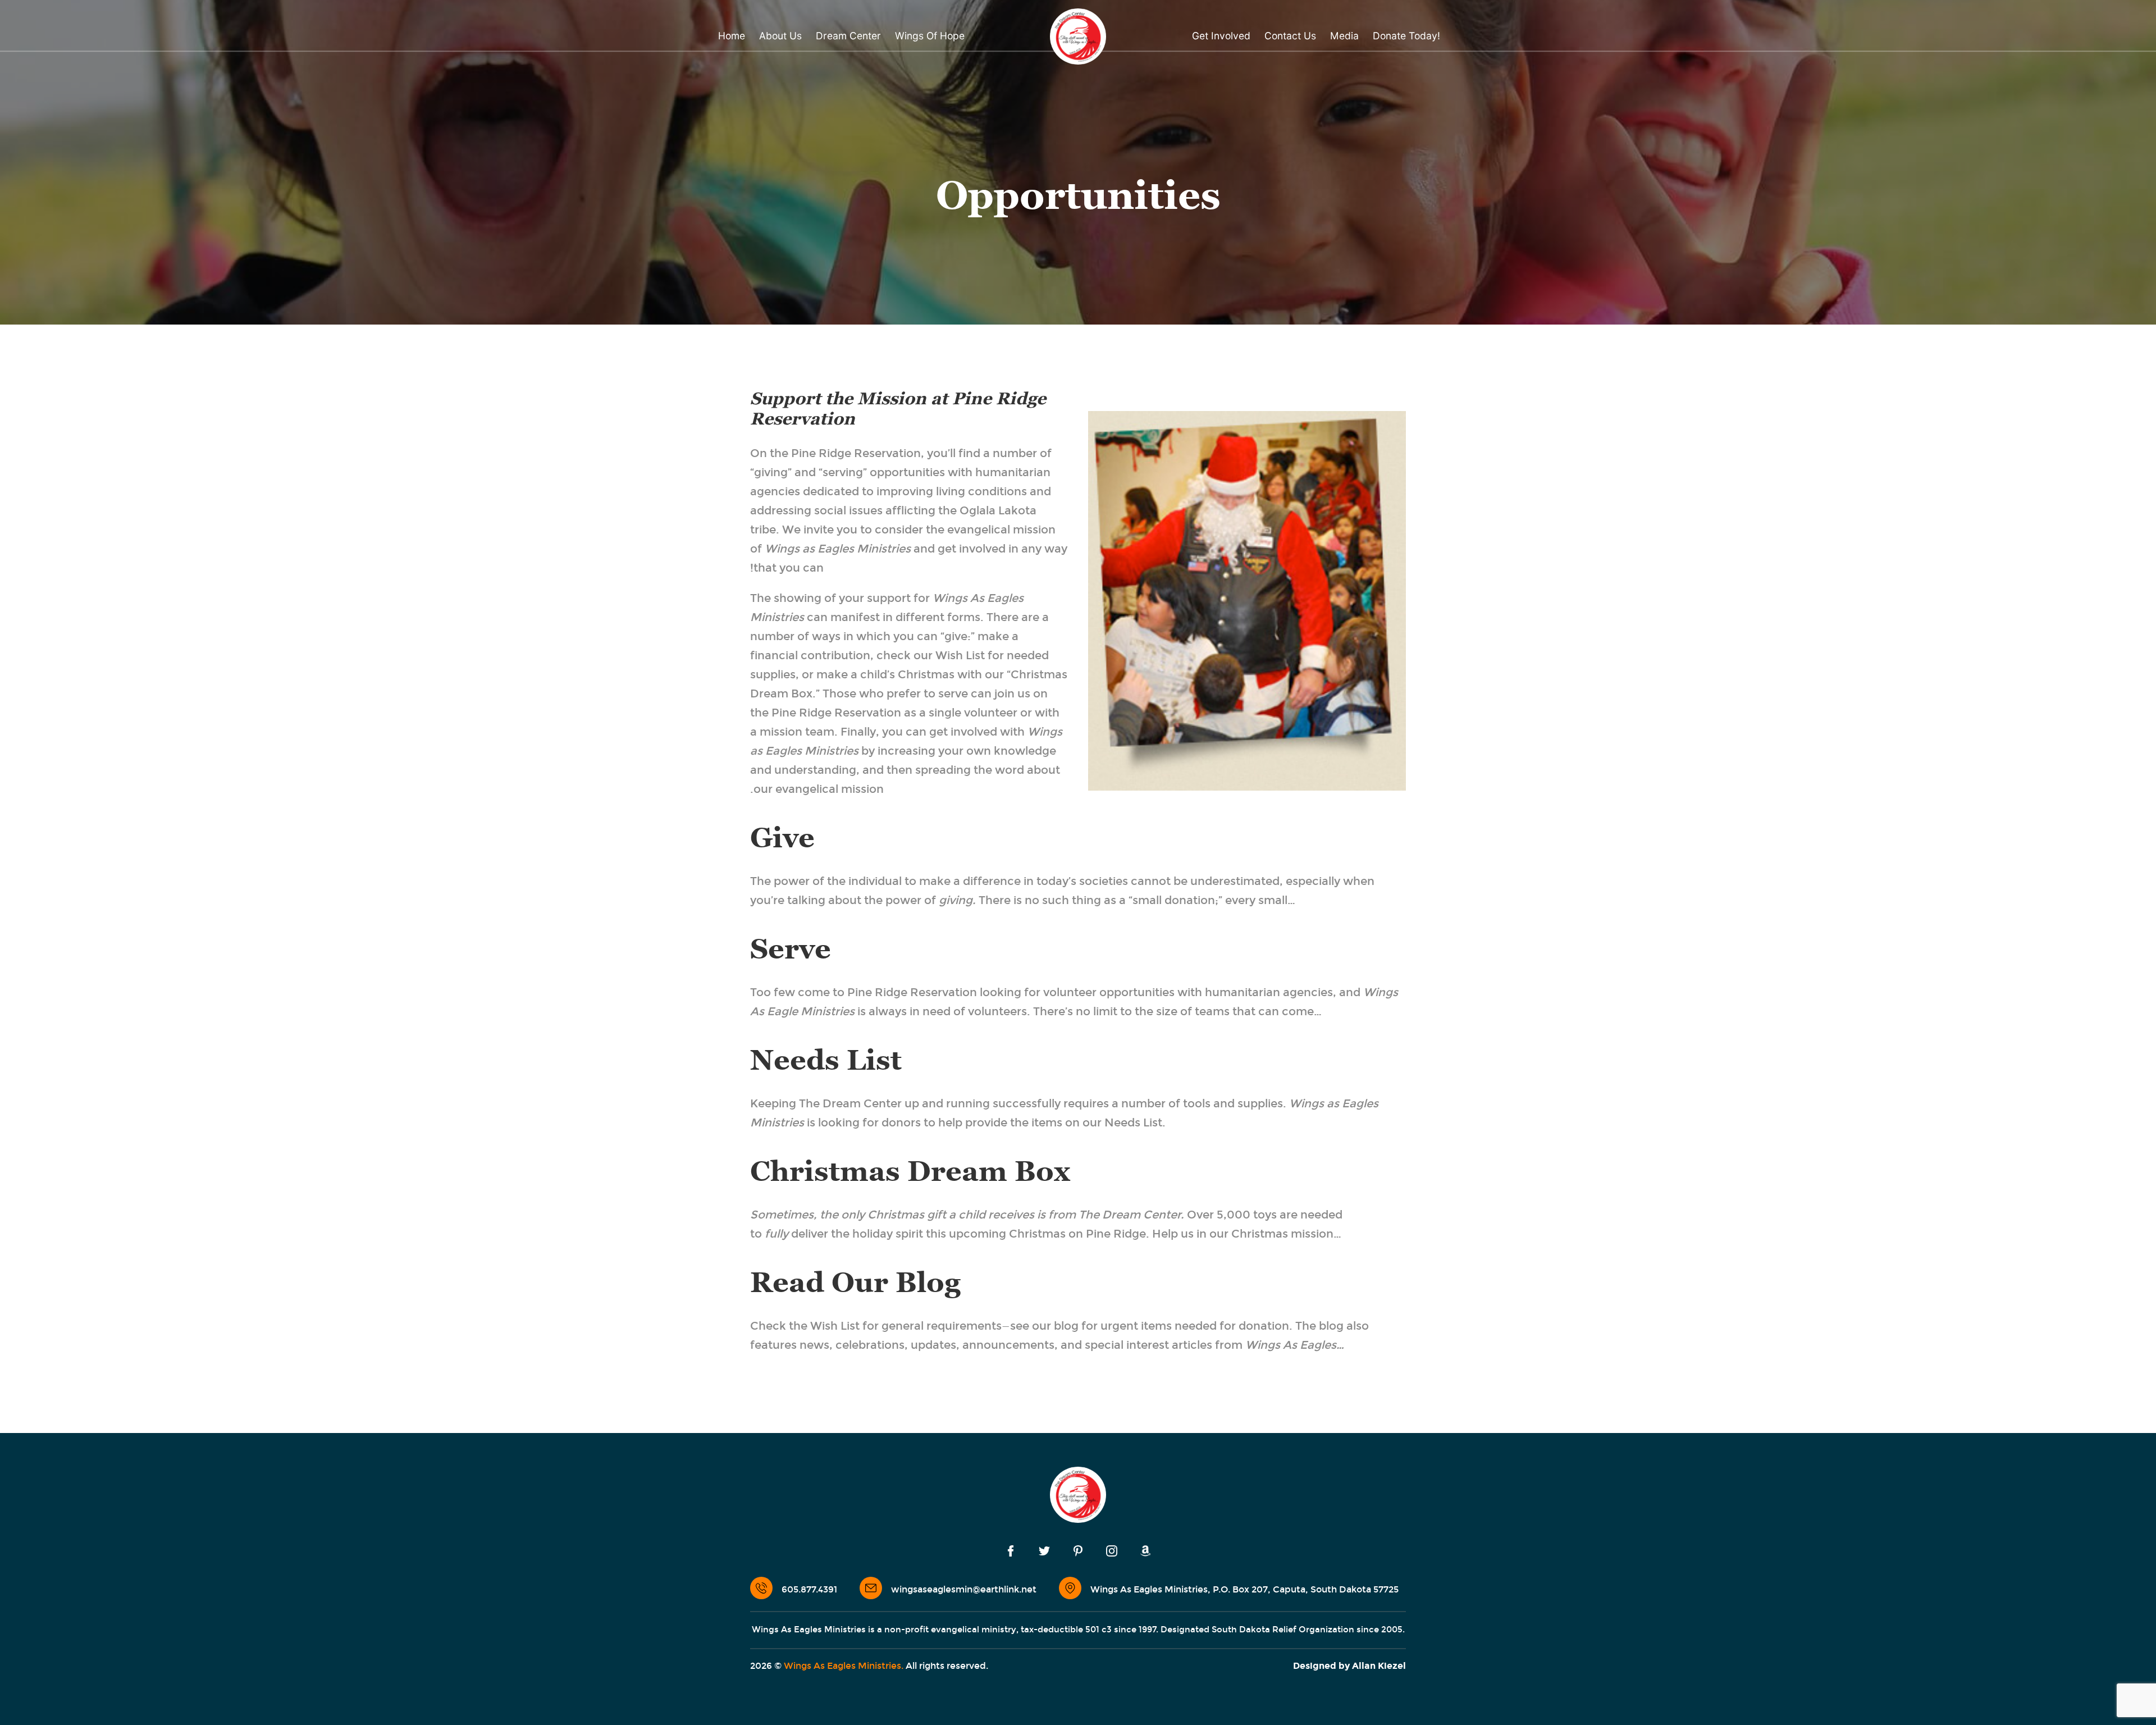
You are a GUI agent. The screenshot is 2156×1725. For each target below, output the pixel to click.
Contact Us (1290, 36)
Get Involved (1221, 36)
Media (1344, 36)
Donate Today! (1406, 36)
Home (732, 36)
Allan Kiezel (1379, 1666)
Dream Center (848, 36)
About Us (780, 36)
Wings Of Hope (930, 36)
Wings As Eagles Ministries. (844, 1666)
